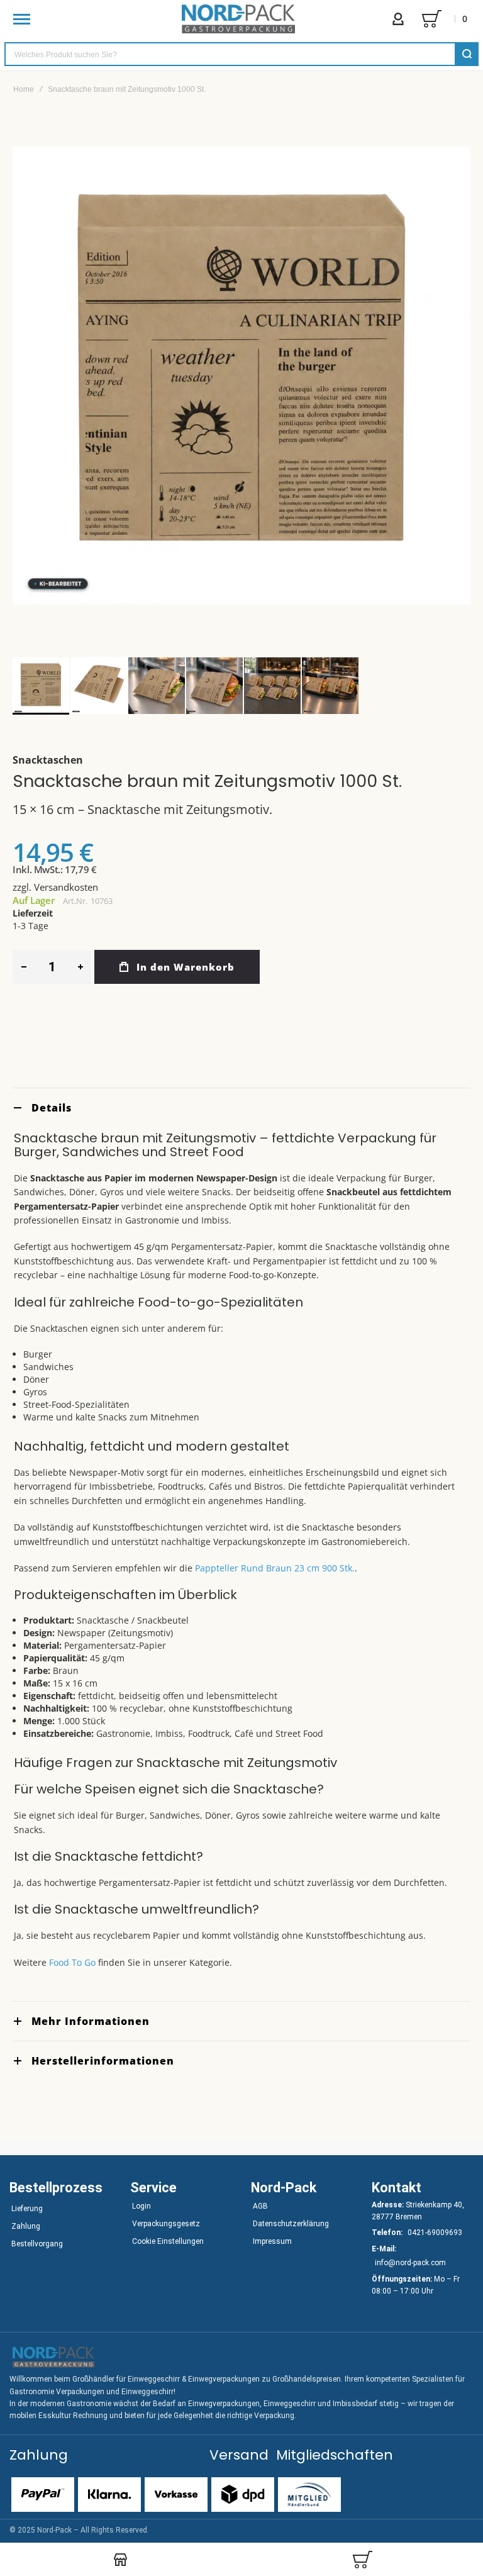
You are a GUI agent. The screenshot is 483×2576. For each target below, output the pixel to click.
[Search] (467, 54)
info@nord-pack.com (410, 2263)
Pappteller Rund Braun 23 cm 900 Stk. (275, 1568)
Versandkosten (66, 887)
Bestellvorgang (37, 2244)
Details (52, 1108)
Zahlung (26, 2226)
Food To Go (72, 1962)
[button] (99, 686)
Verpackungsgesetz (166, 2224)
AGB (260, 2206)
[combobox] (241, 54)
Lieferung (27, 2209)
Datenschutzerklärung (291, 2224)
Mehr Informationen (91, 2021)
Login (142, 2206)
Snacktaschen (48, 760)
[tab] (241, 1107)
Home (24, 89)
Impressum (272, 2241)
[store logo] (238, 19)
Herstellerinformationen (103, 2061)
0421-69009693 (435, 2233)
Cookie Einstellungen (168, 2241)
